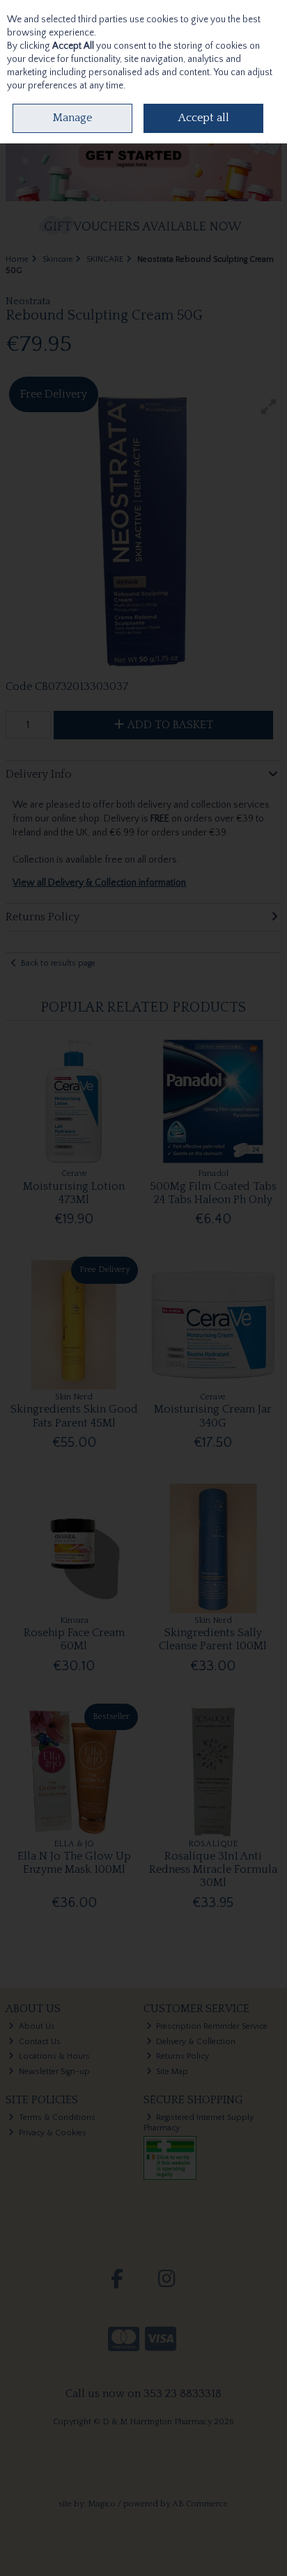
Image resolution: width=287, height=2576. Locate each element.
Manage (72, 118)
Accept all (204, 118)
